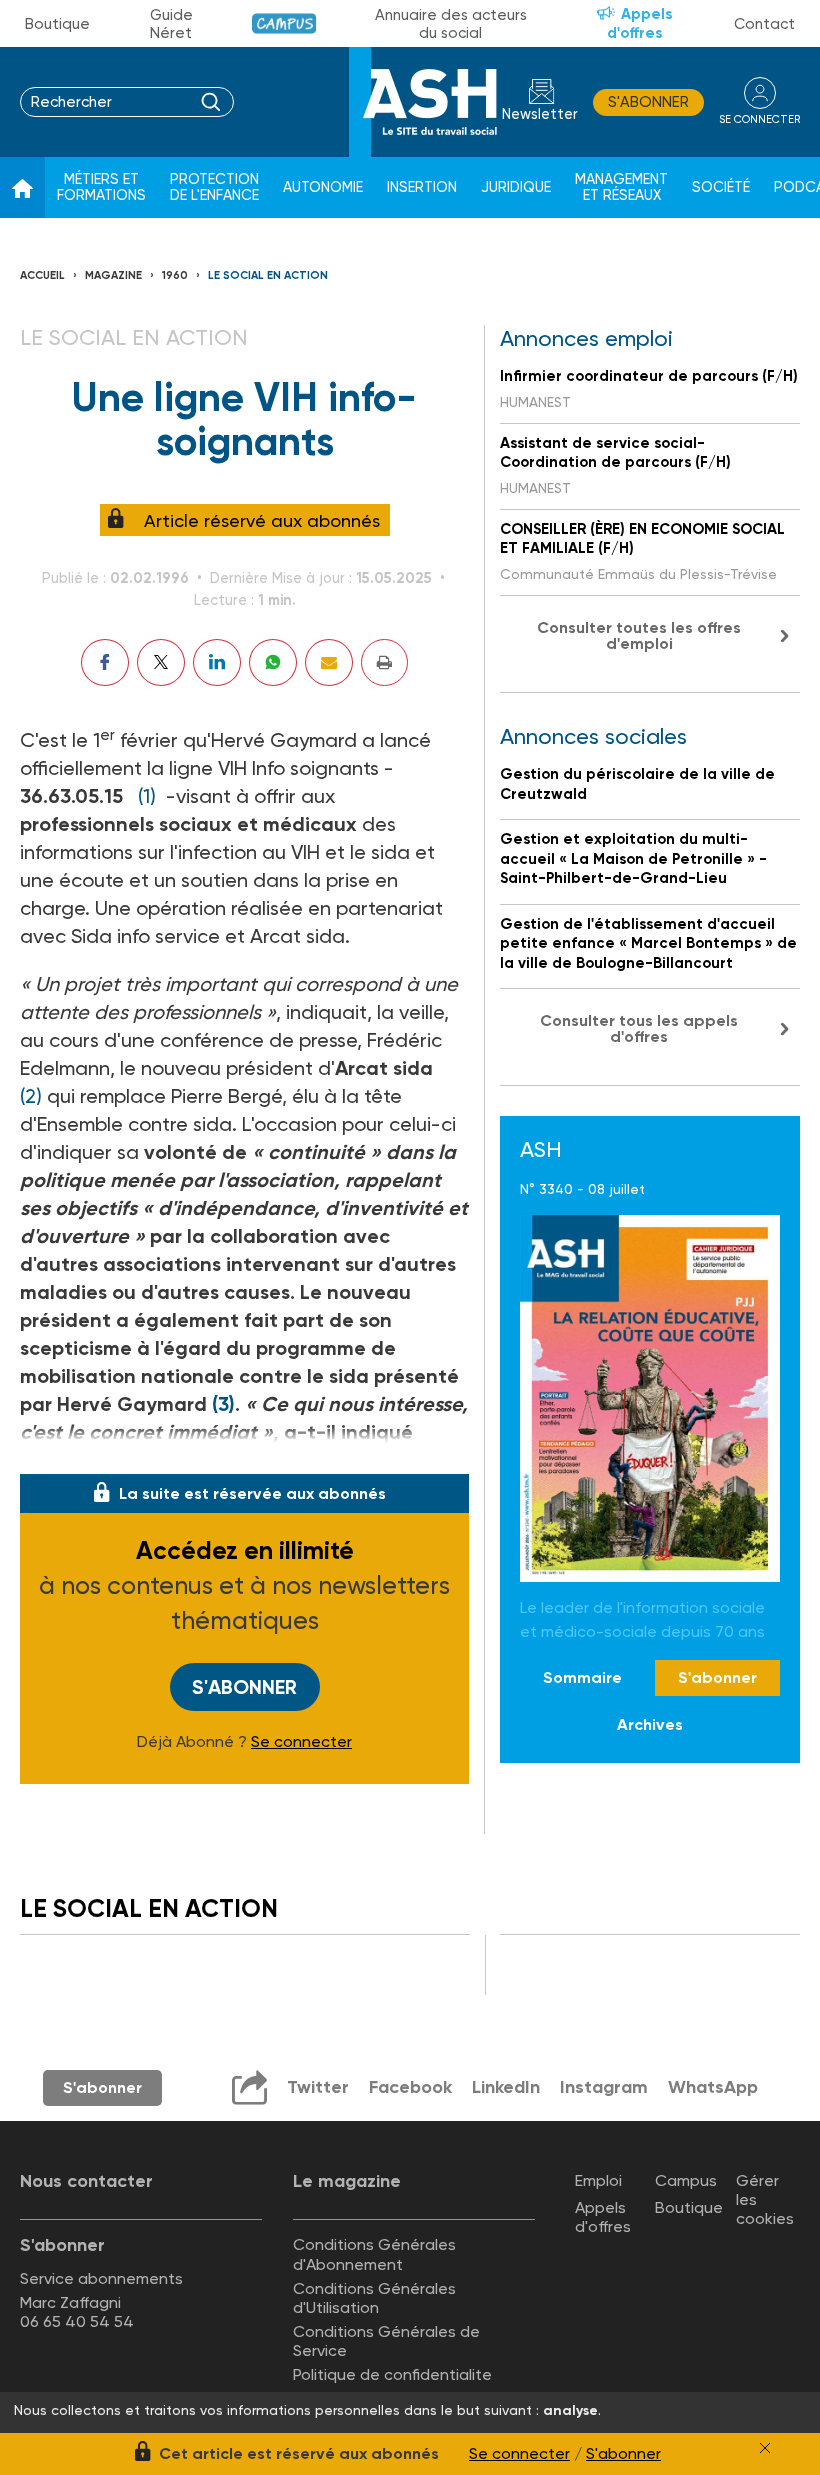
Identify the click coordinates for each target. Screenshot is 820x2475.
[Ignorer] (765, 2448)
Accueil (42, 275)
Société (721, 187)
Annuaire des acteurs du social (451, 24)
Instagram (604, 2087)
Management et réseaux (621, 187)
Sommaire (582, 1677)
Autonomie (323, 187)
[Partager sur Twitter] (161, 662)
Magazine (113, 275)
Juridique (516, 187)
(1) (147, 796)
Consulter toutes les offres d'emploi (639, 635)
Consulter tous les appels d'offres (639, 1028)
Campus (284, 23)
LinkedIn (506, 2087)
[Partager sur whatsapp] (273, 662)
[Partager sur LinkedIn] (217, 662)
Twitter (318, 2087)
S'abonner (648, 102)
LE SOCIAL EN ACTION (268, 275)
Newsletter (540, 114)
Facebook (410, 2087)
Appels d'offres (640, 23)
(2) (31, 1096)
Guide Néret (171, 24)
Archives (650, 1724)
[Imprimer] (384, 662)
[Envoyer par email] (329, 662)
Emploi (598, 2180)
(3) (223, 1404)
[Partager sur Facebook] (105, 662)
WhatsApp (713, 2087)
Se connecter (301, 1742)
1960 (175, 275)
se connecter (759, 119)
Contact (764, 24)
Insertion (422, 187)
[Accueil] (22, 188)
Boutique (57, 24)
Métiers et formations (101, 187)
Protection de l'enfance (214, 187)
